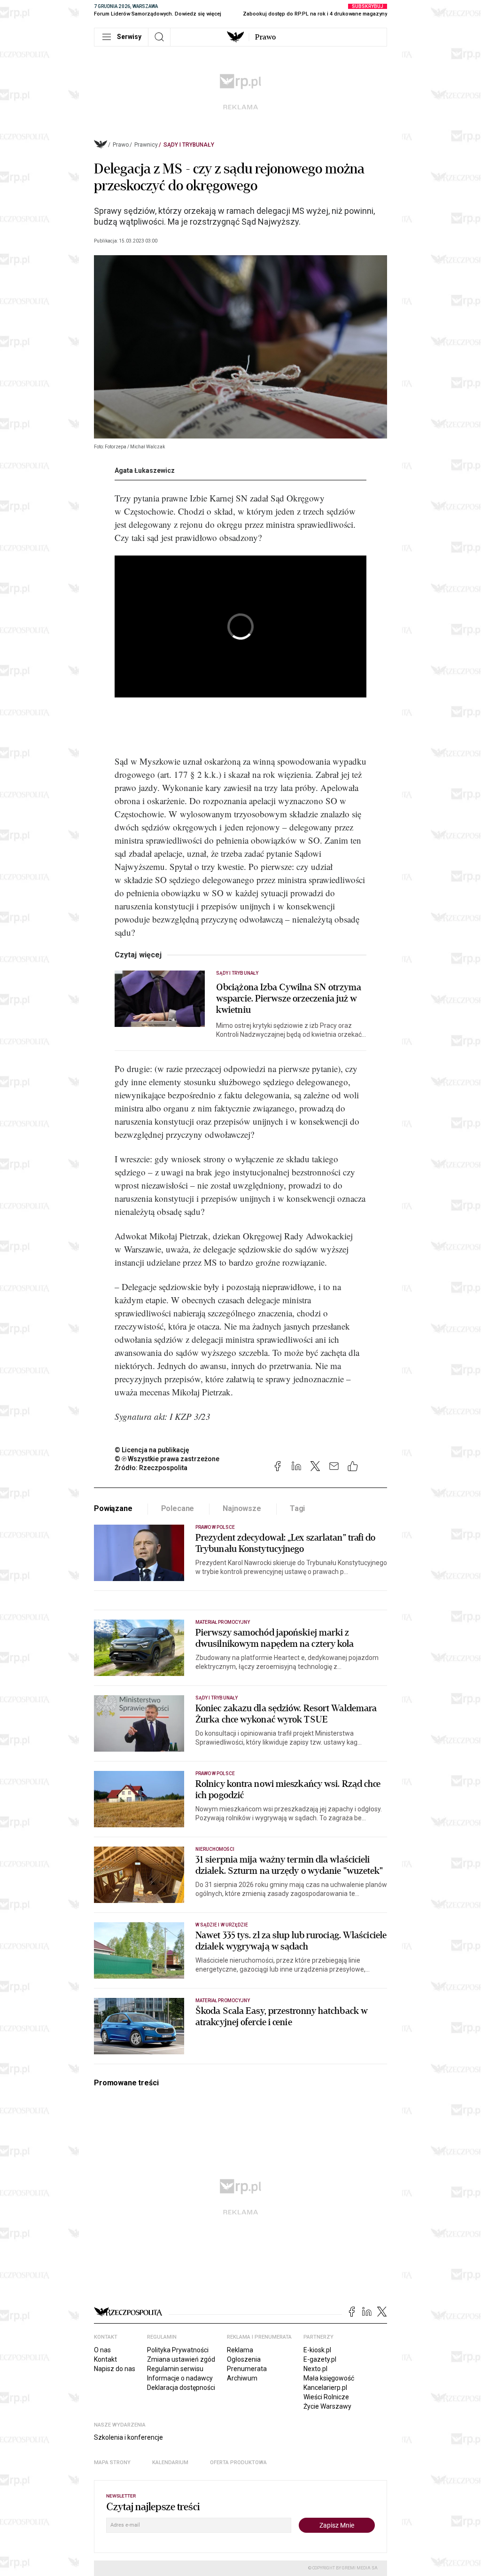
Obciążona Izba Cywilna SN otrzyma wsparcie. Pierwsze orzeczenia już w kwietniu (289, 999)
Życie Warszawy (327, 2406)
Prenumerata (247, 2369)
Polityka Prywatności (178, 2350)
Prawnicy (146, 145)
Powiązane (113, 1508)
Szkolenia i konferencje (128, 2437)
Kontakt (105, 2359)
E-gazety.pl (320, 2359)
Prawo (265, 37)
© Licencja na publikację (152, 1450)
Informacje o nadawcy (180, 2378)
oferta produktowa (238, 2462)
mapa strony (112, 2462)
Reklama (240, 2350)
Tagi (297, 1508)
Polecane (178, 1508)
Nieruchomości (215, 1849)
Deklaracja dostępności (181, 2388)
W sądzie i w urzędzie (222, 1925)
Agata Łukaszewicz (145, 470)
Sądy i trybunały (189, 145)
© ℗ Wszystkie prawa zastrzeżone (167, 1459)
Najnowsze (242, 1508)
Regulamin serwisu (175, 2369)
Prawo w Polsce (215, 1527)
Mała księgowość (329, 2378)
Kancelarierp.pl (325, 2388)
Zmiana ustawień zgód (181, 2359)
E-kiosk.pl (317, 2350)
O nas (102, 2350)
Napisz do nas (115, 2369)
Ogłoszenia (244, 2359)
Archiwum (242, 2378)
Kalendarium (170, 2462)
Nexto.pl (315, 2369)
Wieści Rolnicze (326, 2397)
